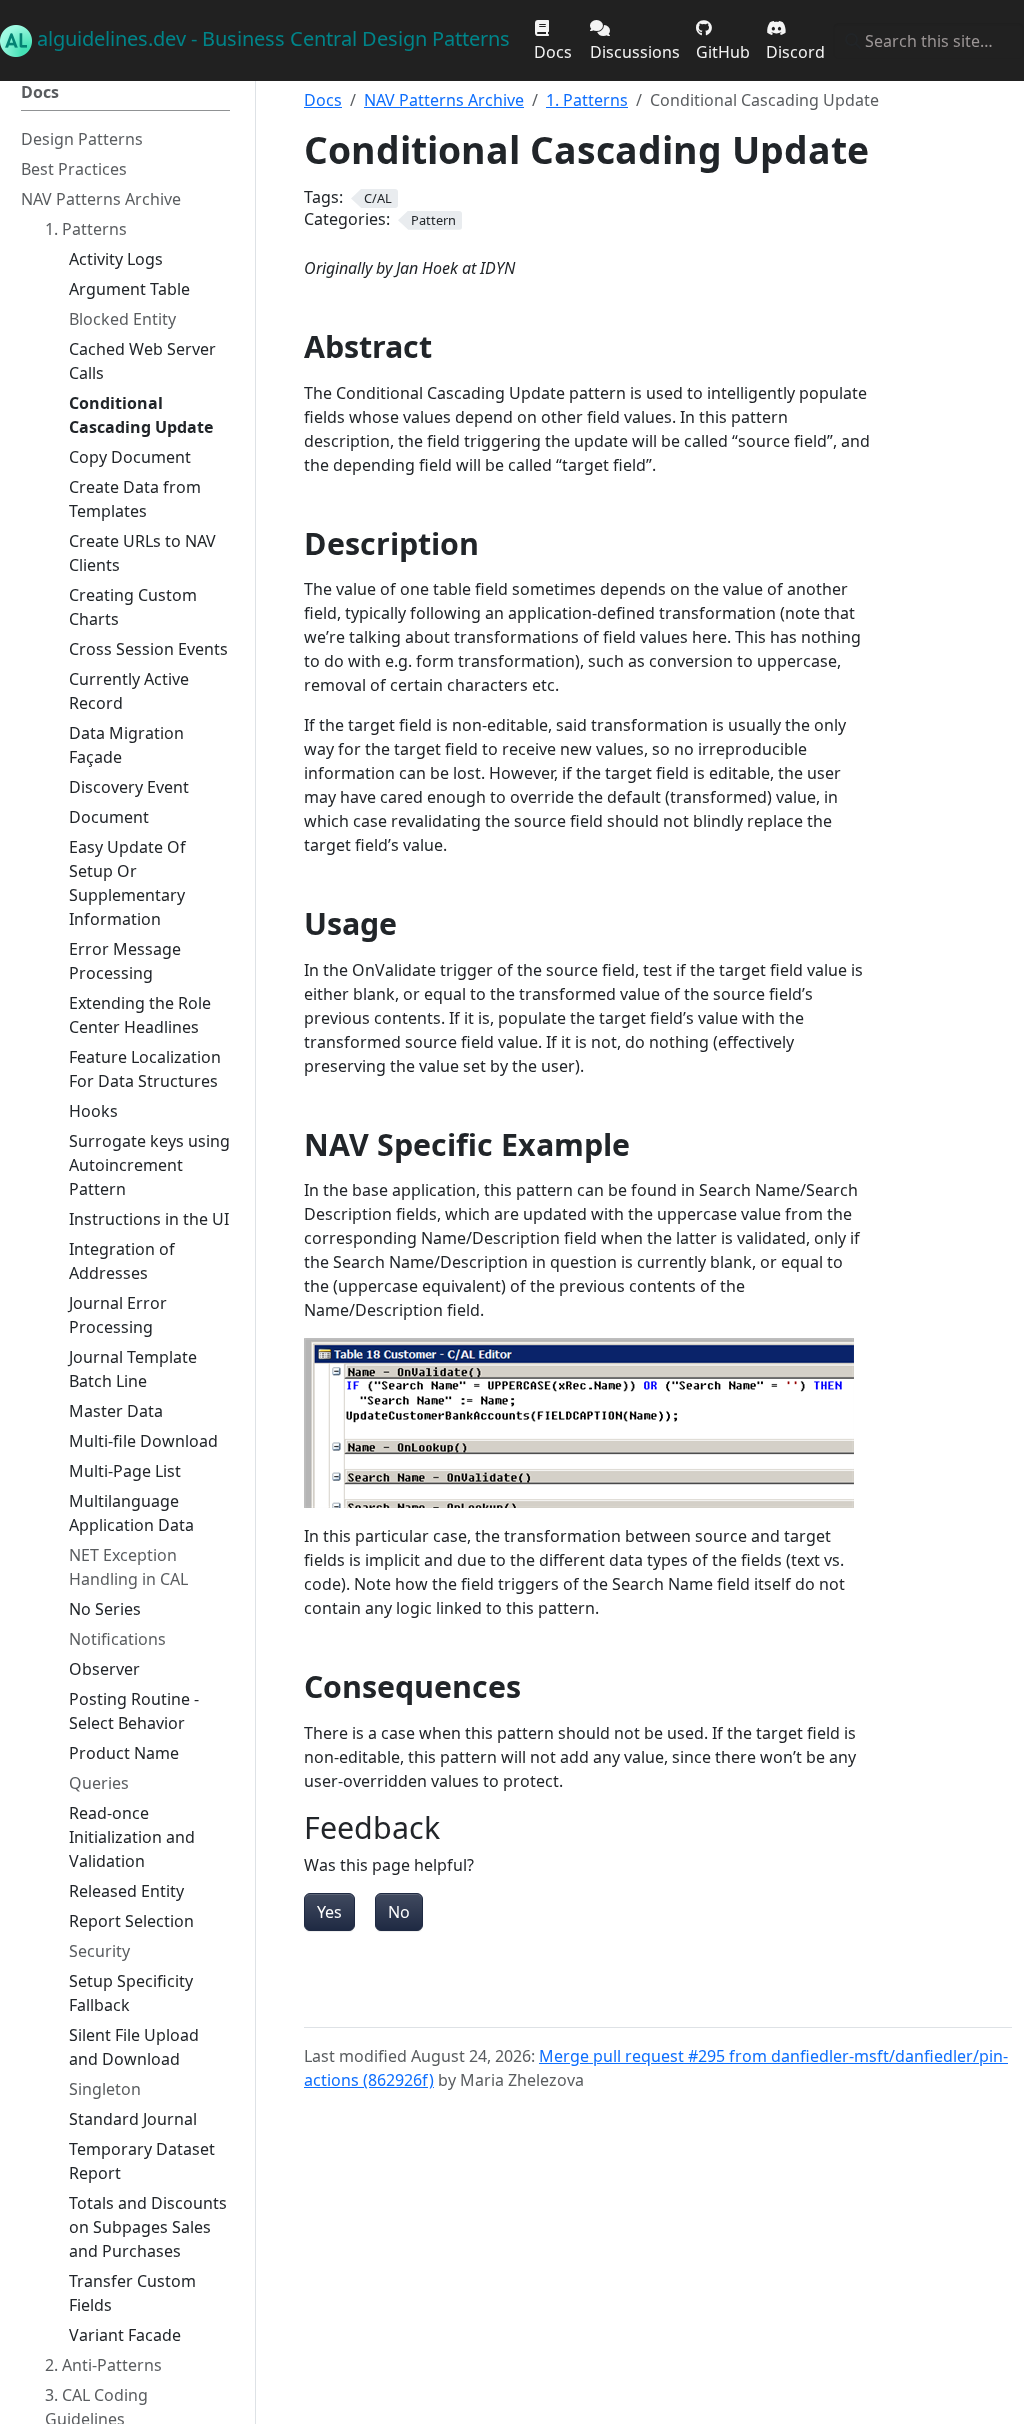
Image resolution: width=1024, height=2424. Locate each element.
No (399, 1912)
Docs (323, 100)
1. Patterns (587, 100)
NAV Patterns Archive (444, 100)
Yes (329, 1912)
